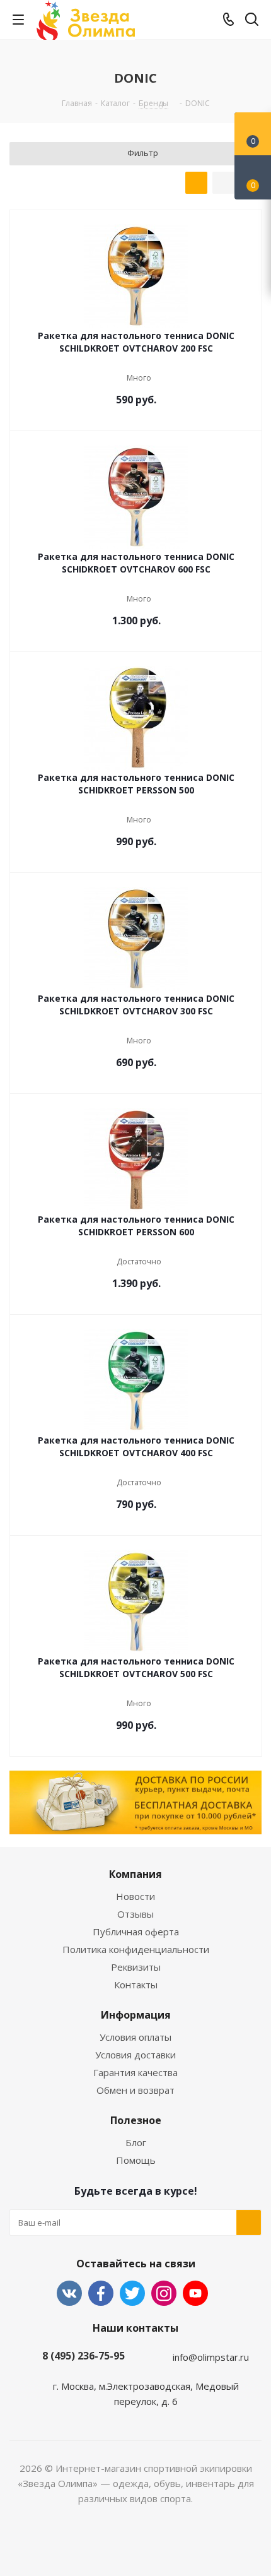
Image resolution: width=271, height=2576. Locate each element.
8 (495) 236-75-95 (84, 2356)
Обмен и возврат (135, 2090)
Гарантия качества (135, 2072)
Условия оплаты (135, 2037)
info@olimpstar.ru (211, 2357)
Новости (135, 1896)
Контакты (136, 1985)
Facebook (101, 2293)
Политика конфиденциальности (136, 1949)
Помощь (136, 2160)
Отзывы (135, 1914)
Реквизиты (136, 1967)
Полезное (136, 2120)
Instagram (164, 2293)
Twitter (132, 2293)
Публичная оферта (136, 1932)
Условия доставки (135, 2055)
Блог (136, 2142)
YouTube (195, 2293)
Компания (135, 1874)
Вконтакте (69, 2293)
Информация (136, 2015)
